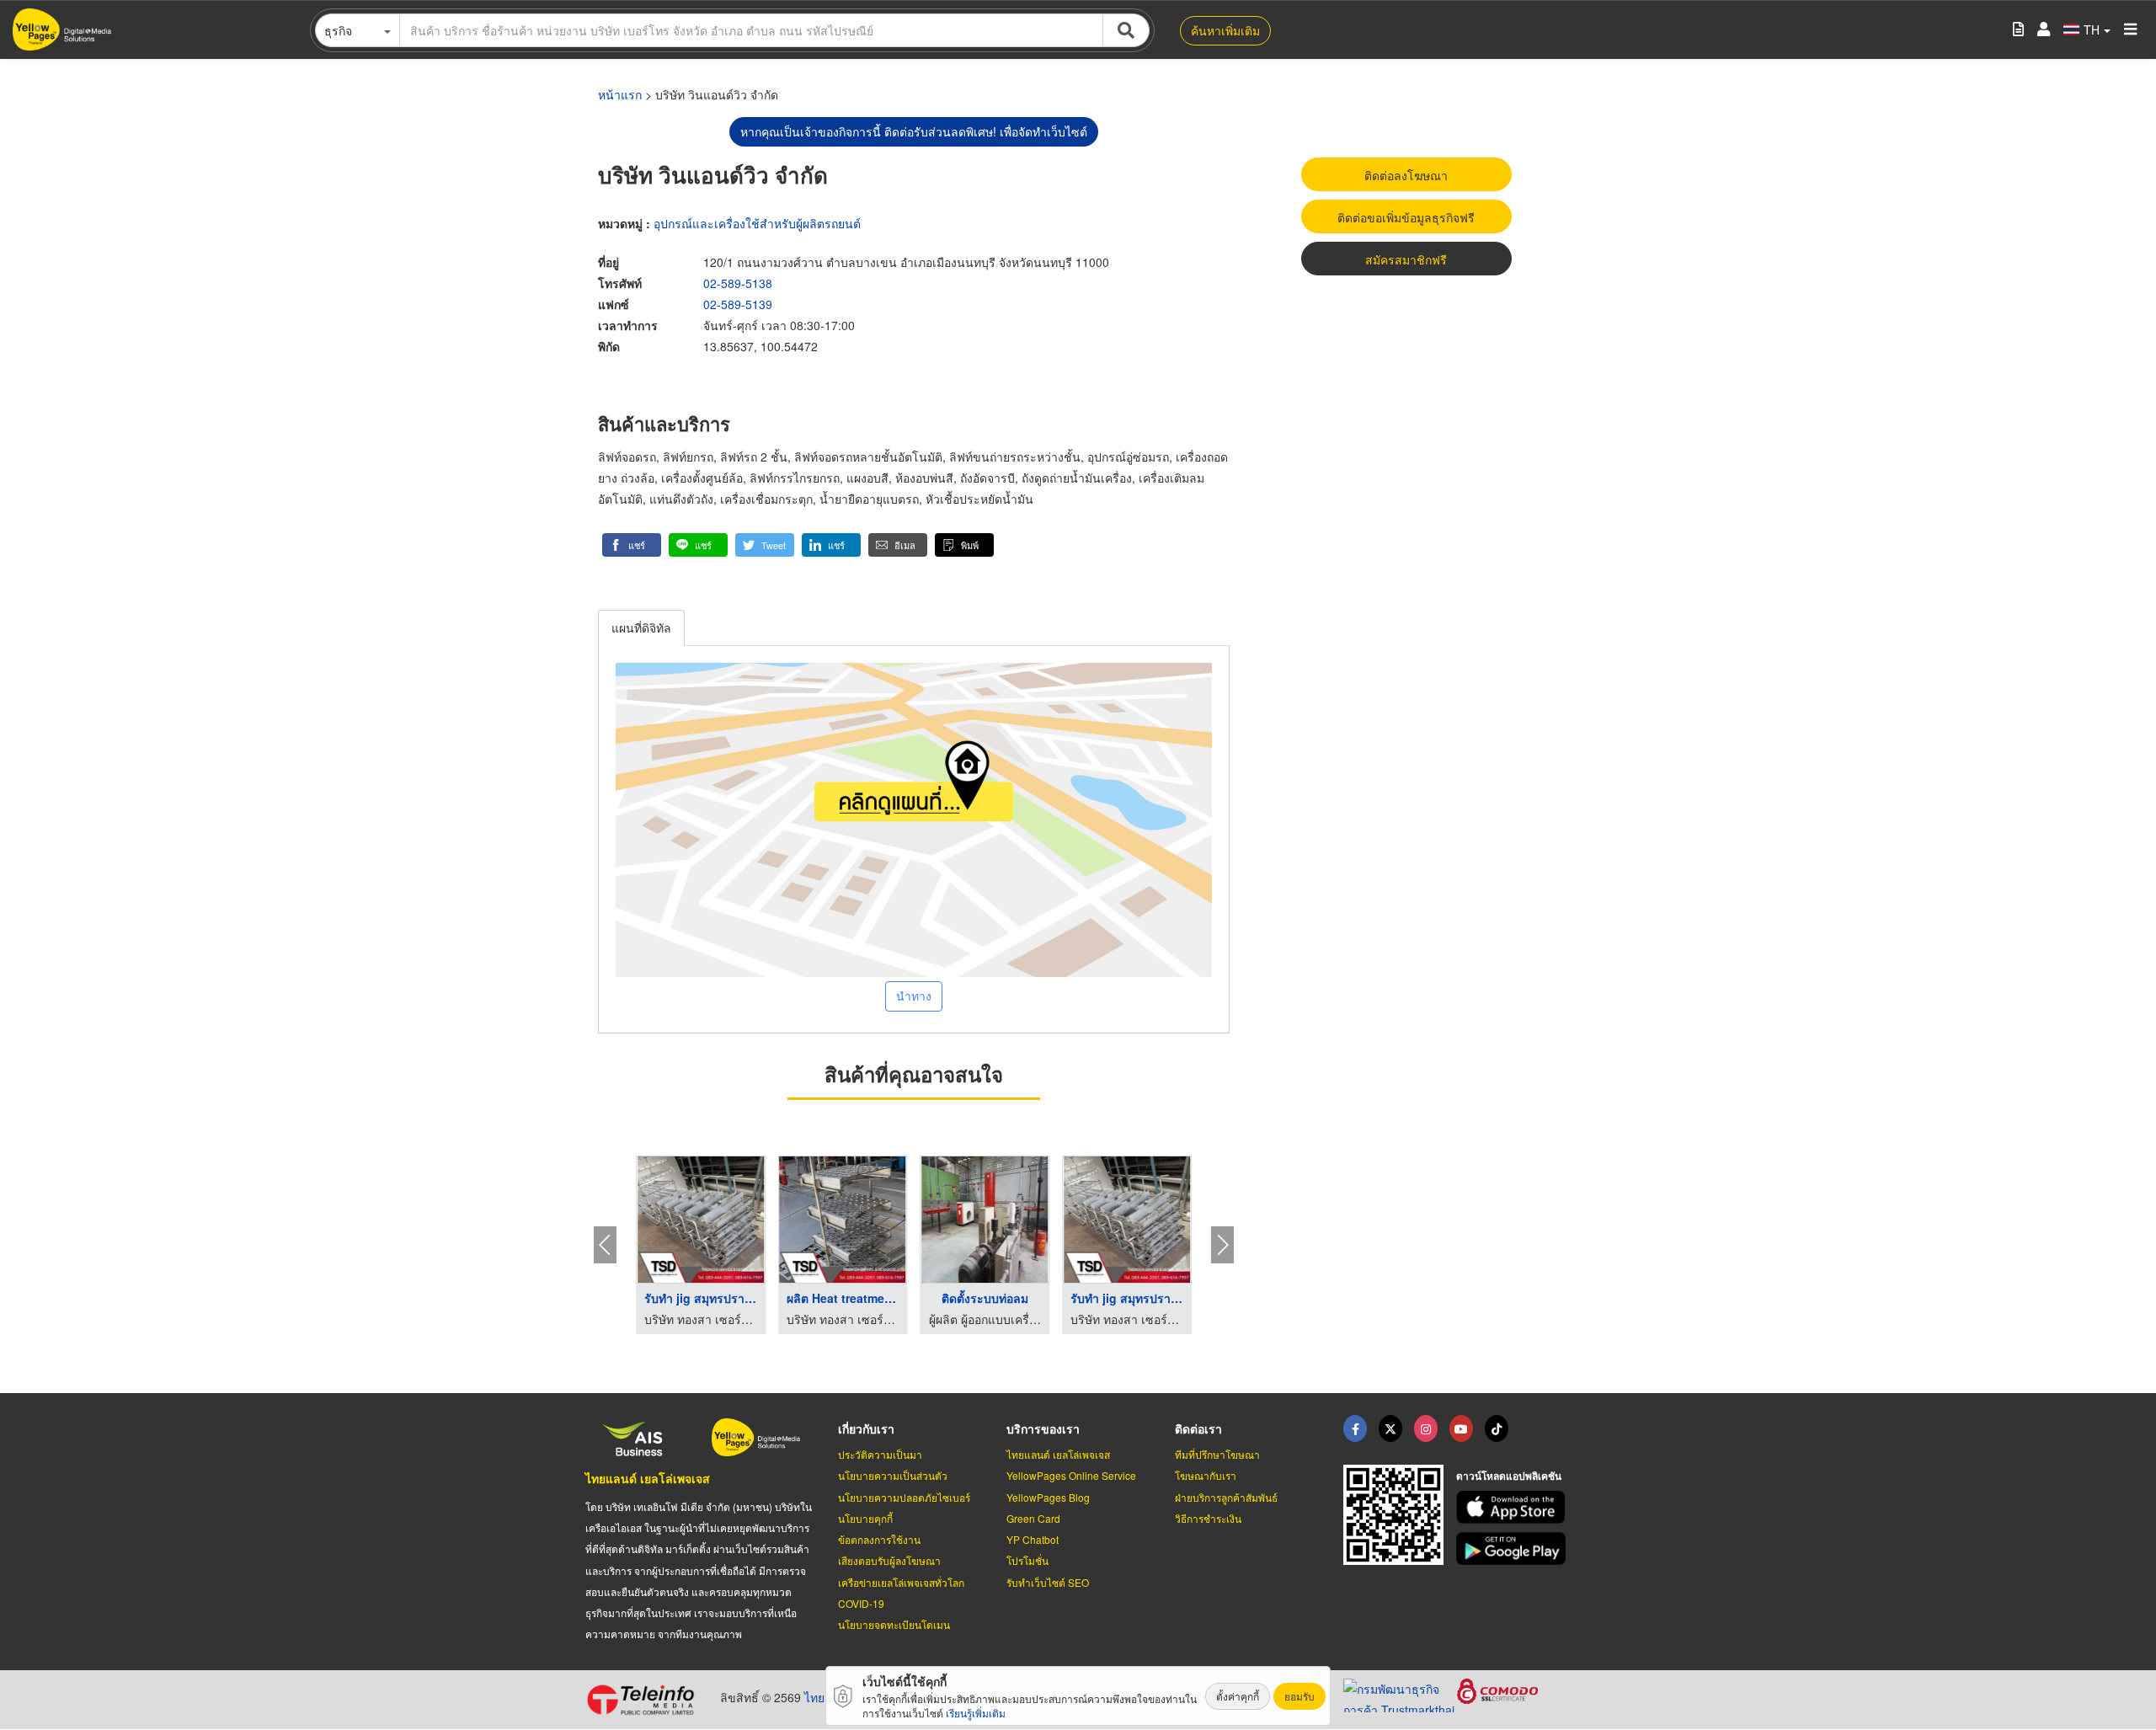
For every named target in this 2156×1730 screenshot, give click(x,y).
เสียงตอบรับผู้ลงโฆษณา (889, 1560)
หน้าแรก (620, 94)
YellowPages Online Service (1071, 1475)
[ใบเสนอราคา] (2018, 30)
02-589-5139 (738, 304)
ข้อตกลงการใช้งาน (879, 1539)
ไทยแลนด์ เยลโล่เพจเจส (648, 1478)
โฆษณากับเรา (1206, 1475)
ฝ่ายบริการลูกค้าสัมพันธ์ (1226, 1497)
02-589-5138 (738, 283)
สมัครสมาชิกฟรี (1406, 259)
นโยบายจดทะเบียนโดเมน (894, 1624)
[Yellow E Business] (1355, 1428)
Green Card (1033, 1518)
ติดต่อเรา (1198, 1428)
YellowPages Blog (1048, 1497)
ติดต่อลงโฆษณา (1406, 175)
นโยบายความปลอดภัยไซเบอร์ (904, 1497)
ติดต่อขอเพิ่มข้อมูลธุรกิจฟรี (1406, 217)
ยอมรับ (1299, 1696)
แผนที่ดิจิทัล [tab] (641, 627)
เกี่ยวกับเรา (866, 1428)
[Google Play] (1513, 1548)
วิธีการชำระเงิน (1208, 1518)
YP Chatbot (1033, 1539)
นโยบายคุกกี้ (865, 1518)
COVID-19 (861, 1603)
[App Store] (1513, 1507)
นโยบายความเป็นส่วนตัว (893, 1475)
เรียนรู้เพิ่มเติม (976, 1713)
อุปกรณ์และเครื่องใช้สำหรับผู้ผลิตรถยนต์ (757, 223)
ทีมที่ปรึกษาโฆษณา (1217, 1454)
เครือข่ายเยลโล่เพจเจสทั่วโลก (901, 1582)
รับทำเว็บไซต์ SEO (1048, 1582)
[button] (632, 545)
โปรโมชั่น (1027, 1560)
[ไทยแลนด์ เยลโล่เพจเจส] (1390, 1428)
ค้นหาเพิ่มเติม (1225, 30)
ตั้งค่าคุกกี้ (1238, 1696)
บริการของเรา (1043, 1428)
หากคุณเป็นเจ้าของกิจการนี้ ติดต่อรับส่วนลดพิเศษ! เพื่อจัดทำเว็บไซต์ (914, 131)
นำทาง (914, 996)
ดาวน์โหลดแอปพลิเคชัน (1509, 1476)
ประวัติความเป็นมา (880, 1454)
